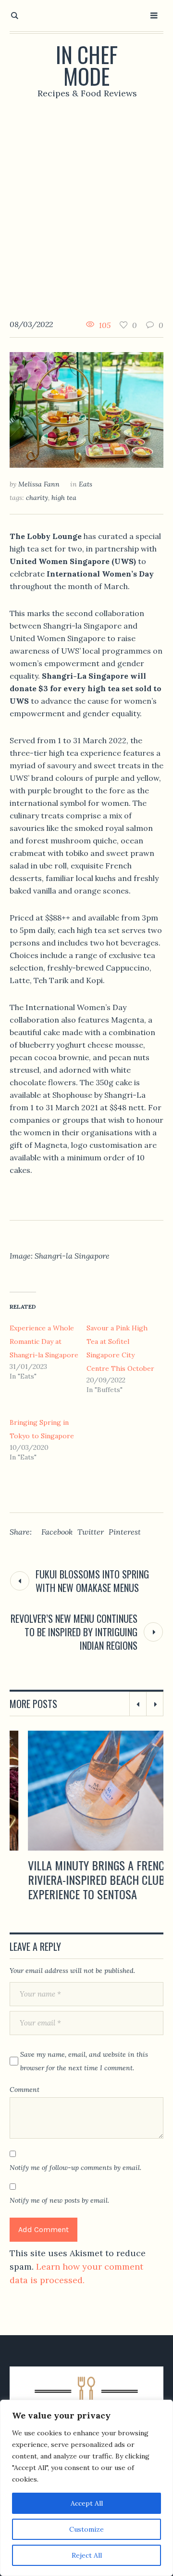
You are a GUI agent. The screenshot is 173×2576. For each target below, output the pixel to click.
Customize (86, 2529)
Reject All (87, 2555)
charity (37, 498)
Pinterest (125, 1532)
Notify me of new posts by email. (59, 2200)
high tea (64, 498)
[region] (86, 2488)
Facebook (57, 1532)
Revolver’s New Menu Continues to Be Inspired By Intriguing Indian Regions (74, 1632)
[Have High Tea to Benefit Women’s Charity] (86, 409)
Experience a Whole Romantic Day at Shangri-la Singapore (44, 1341)
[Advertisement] (86, 201)
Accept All (87, 2503)
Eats (86, 484)
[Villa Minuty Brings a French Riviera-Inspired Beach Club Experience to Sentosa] (86, 1791)
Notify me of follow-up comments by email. (75, 2168)
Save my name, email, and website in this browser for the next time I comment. (84, 2061)
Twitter (91, 1532)
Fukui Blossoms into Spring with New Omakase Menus (92, 1581)
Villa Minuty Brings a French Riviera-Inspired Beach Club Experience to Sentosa (81, 1879)
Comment (25, 2090)
